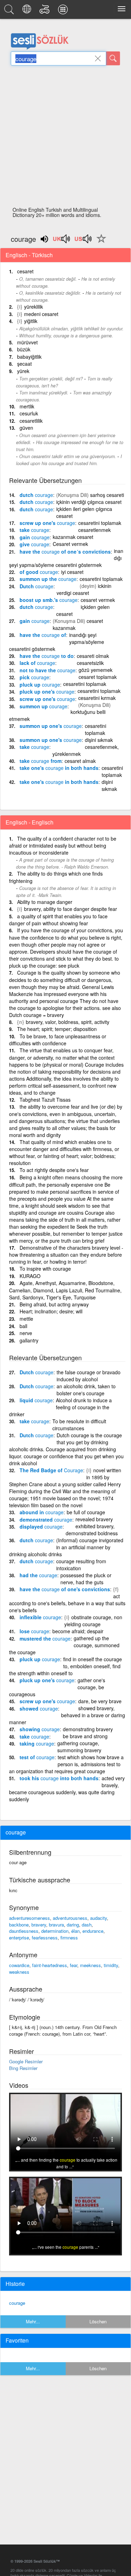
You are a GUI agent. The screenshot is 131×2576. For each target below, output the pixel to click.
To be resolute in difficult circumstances (79, 1425)
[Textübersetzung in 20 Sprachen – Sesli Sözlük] (28, 11)
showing (40, 1729)
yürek (23, 371)
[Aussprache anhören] (62, 241)
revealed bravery (94, 1519)
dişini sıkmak (99, 740)
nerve (26, 1333)
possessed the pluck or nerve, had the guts (86, 1579)
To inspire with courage (45, 1269)
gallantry (29, 1340)
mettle (26, 1319)
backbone (19, 1925)
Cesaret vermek (70, 544)
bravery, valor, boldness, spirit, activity (68, 1022)
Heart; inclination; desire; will (51, 1311)
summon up (43, 706)
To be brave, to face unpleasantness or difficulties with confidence (58, 1040)
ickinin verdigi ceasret (84, 589)
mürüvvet (27, 342)
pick (34, 677)
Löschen (98, 2321)
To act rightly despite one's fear (54, 1170)
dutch (36, 495)
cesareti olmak (93, 656)
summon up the (48, 579)
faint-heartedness (50, 1965)
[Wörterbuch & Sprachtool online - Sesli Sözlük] (10, 11)
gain (35, 537)
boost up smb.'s (49, 600)
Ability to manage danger (45, 902)
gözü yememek (96, 670)
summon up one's (51, 726)
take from (41, 761)
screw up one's (47, 523)
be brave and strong (85, 1736)
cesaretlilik (31, 421)
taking (37, 1743)
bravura (56, 1925)
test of (37, 1757)
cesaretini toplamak (100, 523)
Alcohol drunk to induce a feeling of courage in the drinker (60, 1407)
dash (87, 1925)
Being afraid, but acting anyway (54, 1304)
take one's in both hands (59, 768)
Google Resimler (26, 2061)
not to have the (48, 670)
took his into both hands (59, 1778)
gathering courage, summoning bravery (79, 1747)
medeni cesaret (41, 314)
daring (73, 1925)
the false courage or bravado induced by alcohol (89, 1376)
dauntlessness (24, 1931)
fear (74, 1965)
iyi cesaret (72, 572)
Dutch (37, 586)
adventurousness (70, 1918)
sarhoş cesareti (107, 495)
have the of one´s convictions (65, 552)
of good (39, 572)
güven (26, 428)
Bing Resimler (23, 2068)
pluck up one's (47, 692)
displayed (41, 1526)
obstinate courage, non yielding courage (93, 1621)
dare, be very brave (100, 1701)
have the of (43, 635)
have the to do (47, 656)
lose (34, 1631)
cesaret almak (80, 761)
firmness (69, 1938)
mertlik (27, 406)
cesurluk (29, 413)
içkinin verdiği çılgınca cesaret (89, 502)
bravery (39, 1925)
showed (39, 1708)
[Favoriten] (100, 243)
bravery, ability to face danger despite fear (71, 909)
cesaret (25, 271)
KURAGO (30, 1276)
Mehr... (33, 2321)
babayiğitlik (29, 357)
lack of (37, 663)
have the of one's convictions (65, 1589)
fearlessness (45, 1938)
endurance (93, 1931)
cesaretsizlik (90, 663)
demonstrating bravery (88, 1729)
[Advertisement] (65, 138)
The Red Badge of (51, 1470)
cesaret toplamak (98, 677)
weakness (19, 1972)
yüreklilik (34, 307)
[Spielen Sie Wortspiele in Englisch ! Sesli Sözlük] (46, 11)
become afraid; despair (78, 1631)
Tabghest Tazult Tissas (45, 1100)
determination (55, 1931)
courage (17, 2303)
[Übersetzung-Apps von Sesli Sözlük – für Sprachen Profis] (64, 11)
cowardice (19, 1965)
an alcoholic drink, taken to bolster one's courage (86, 1390)
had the (38, 1575)
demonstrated (46, 1519)
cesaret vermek (98, 600)
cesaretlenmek (94, 530)
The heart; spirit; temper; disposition (57, 1029)
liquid (36, 1400)
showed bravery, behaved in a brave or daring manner (67, 1715)
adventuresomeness (30, 1918)
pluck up (40, 685)
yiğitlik (31, 321)
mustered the (45, 1638)
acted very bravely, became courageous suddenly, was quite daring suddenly (67, 1789)
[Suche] (113, 58)
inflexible (40, 1617)
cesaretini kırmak (97, 698)
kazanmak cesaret (73, 537)
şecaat (24, 364)
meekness (90, 1965)
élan (75, 1931)
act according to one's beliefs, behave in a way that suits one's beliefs (67, 1603)
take (34, 530)
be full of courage (86, 1512)
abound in (42, 1512)
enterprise (19, 1938)
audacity (99, 1918)
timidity (111, 1965)
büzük (24, 349)
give (34, 544)
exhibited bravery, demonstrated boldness (92, 1530)
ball (23, 1326)
